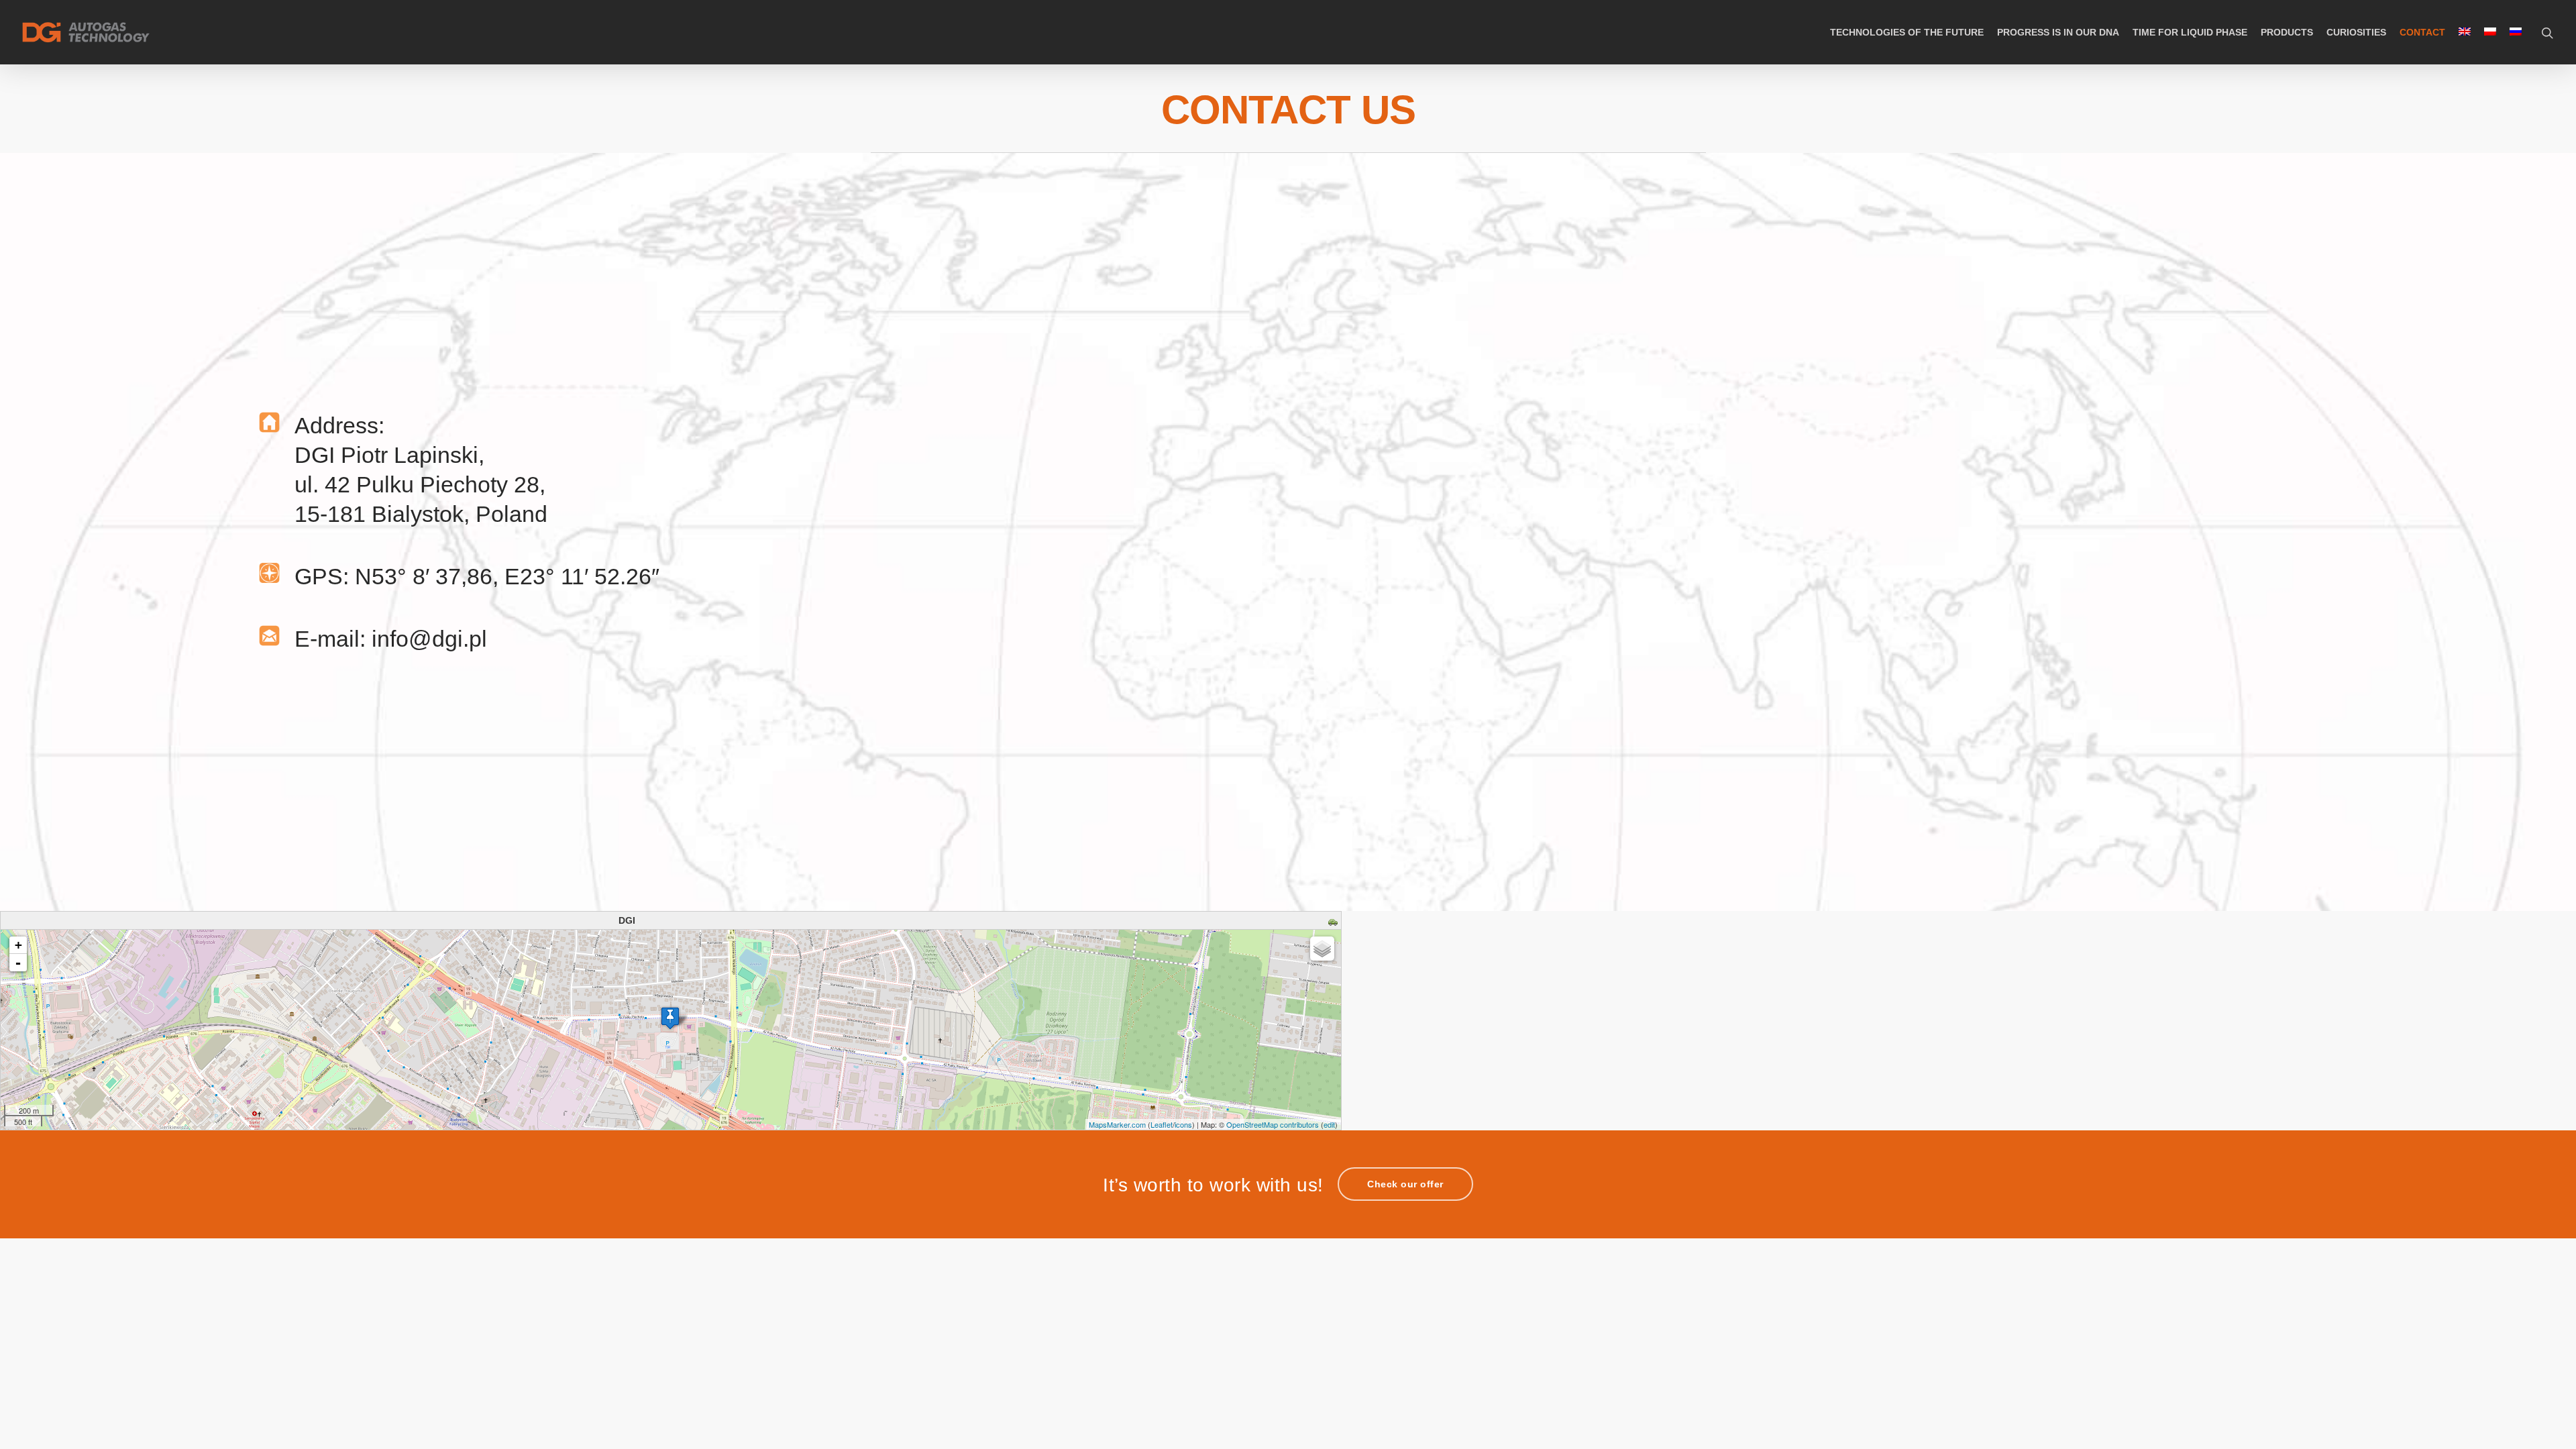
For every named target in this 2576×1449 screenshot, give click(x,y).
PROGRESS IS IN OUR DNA (2058, 32)
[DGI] (670, 1018)
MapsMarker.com (1117, 1124)
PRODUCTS (2287, 32)
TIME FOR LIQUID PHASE (2190, 32)
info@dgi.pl (429, 639)
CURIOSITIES (2356, 32)
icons (1183, 1124)
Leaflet (1162, 1124)
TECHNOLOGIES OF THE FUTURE (1907, 32)
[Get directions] (1335, 923)
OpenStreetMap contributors (1273, 1124)
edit (1329, 1124)
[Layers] (1322, 949)
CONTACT (2422, 32)
